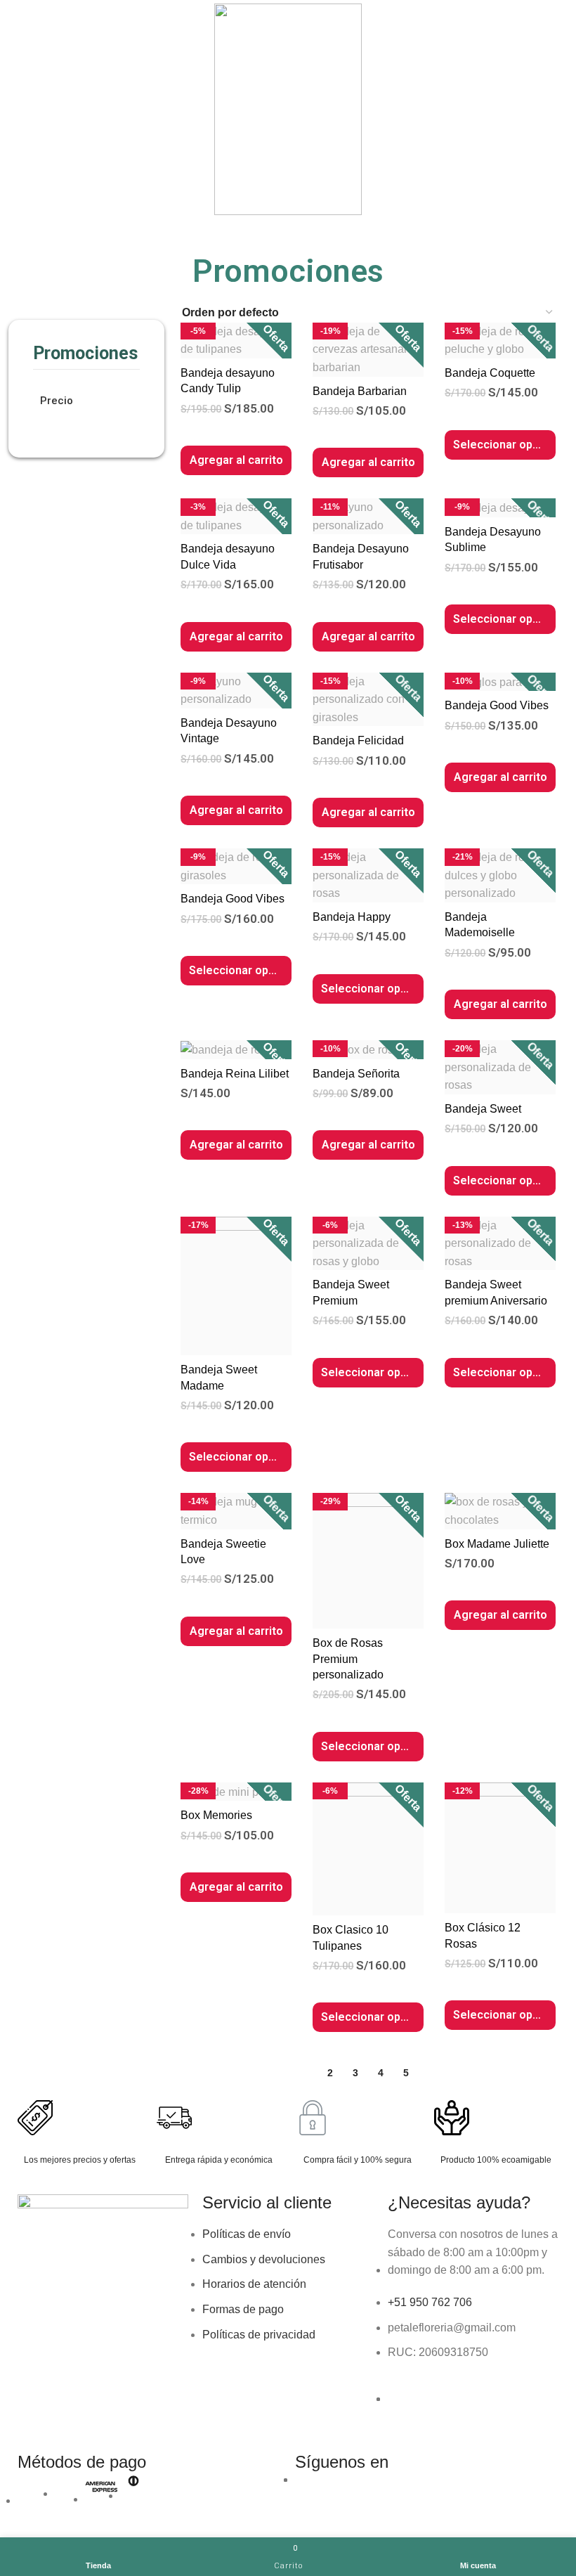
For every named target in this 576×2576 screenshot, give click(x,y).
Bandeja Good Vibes (497, 705)
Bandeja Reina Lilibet (235, 1074)
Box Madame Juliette (497, 1544)
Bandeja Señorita (356, 1074)
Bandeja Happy (352, 917)
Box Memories (216, 1815)
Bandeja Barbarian (360, 391)
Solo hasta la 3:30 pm (335, 227)
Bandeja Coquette (490, 373)
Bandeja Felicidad (358, 740)
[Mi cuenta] (560, 109)
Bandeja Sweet (483, 1109)
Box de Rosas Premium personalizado (348, 1659)
